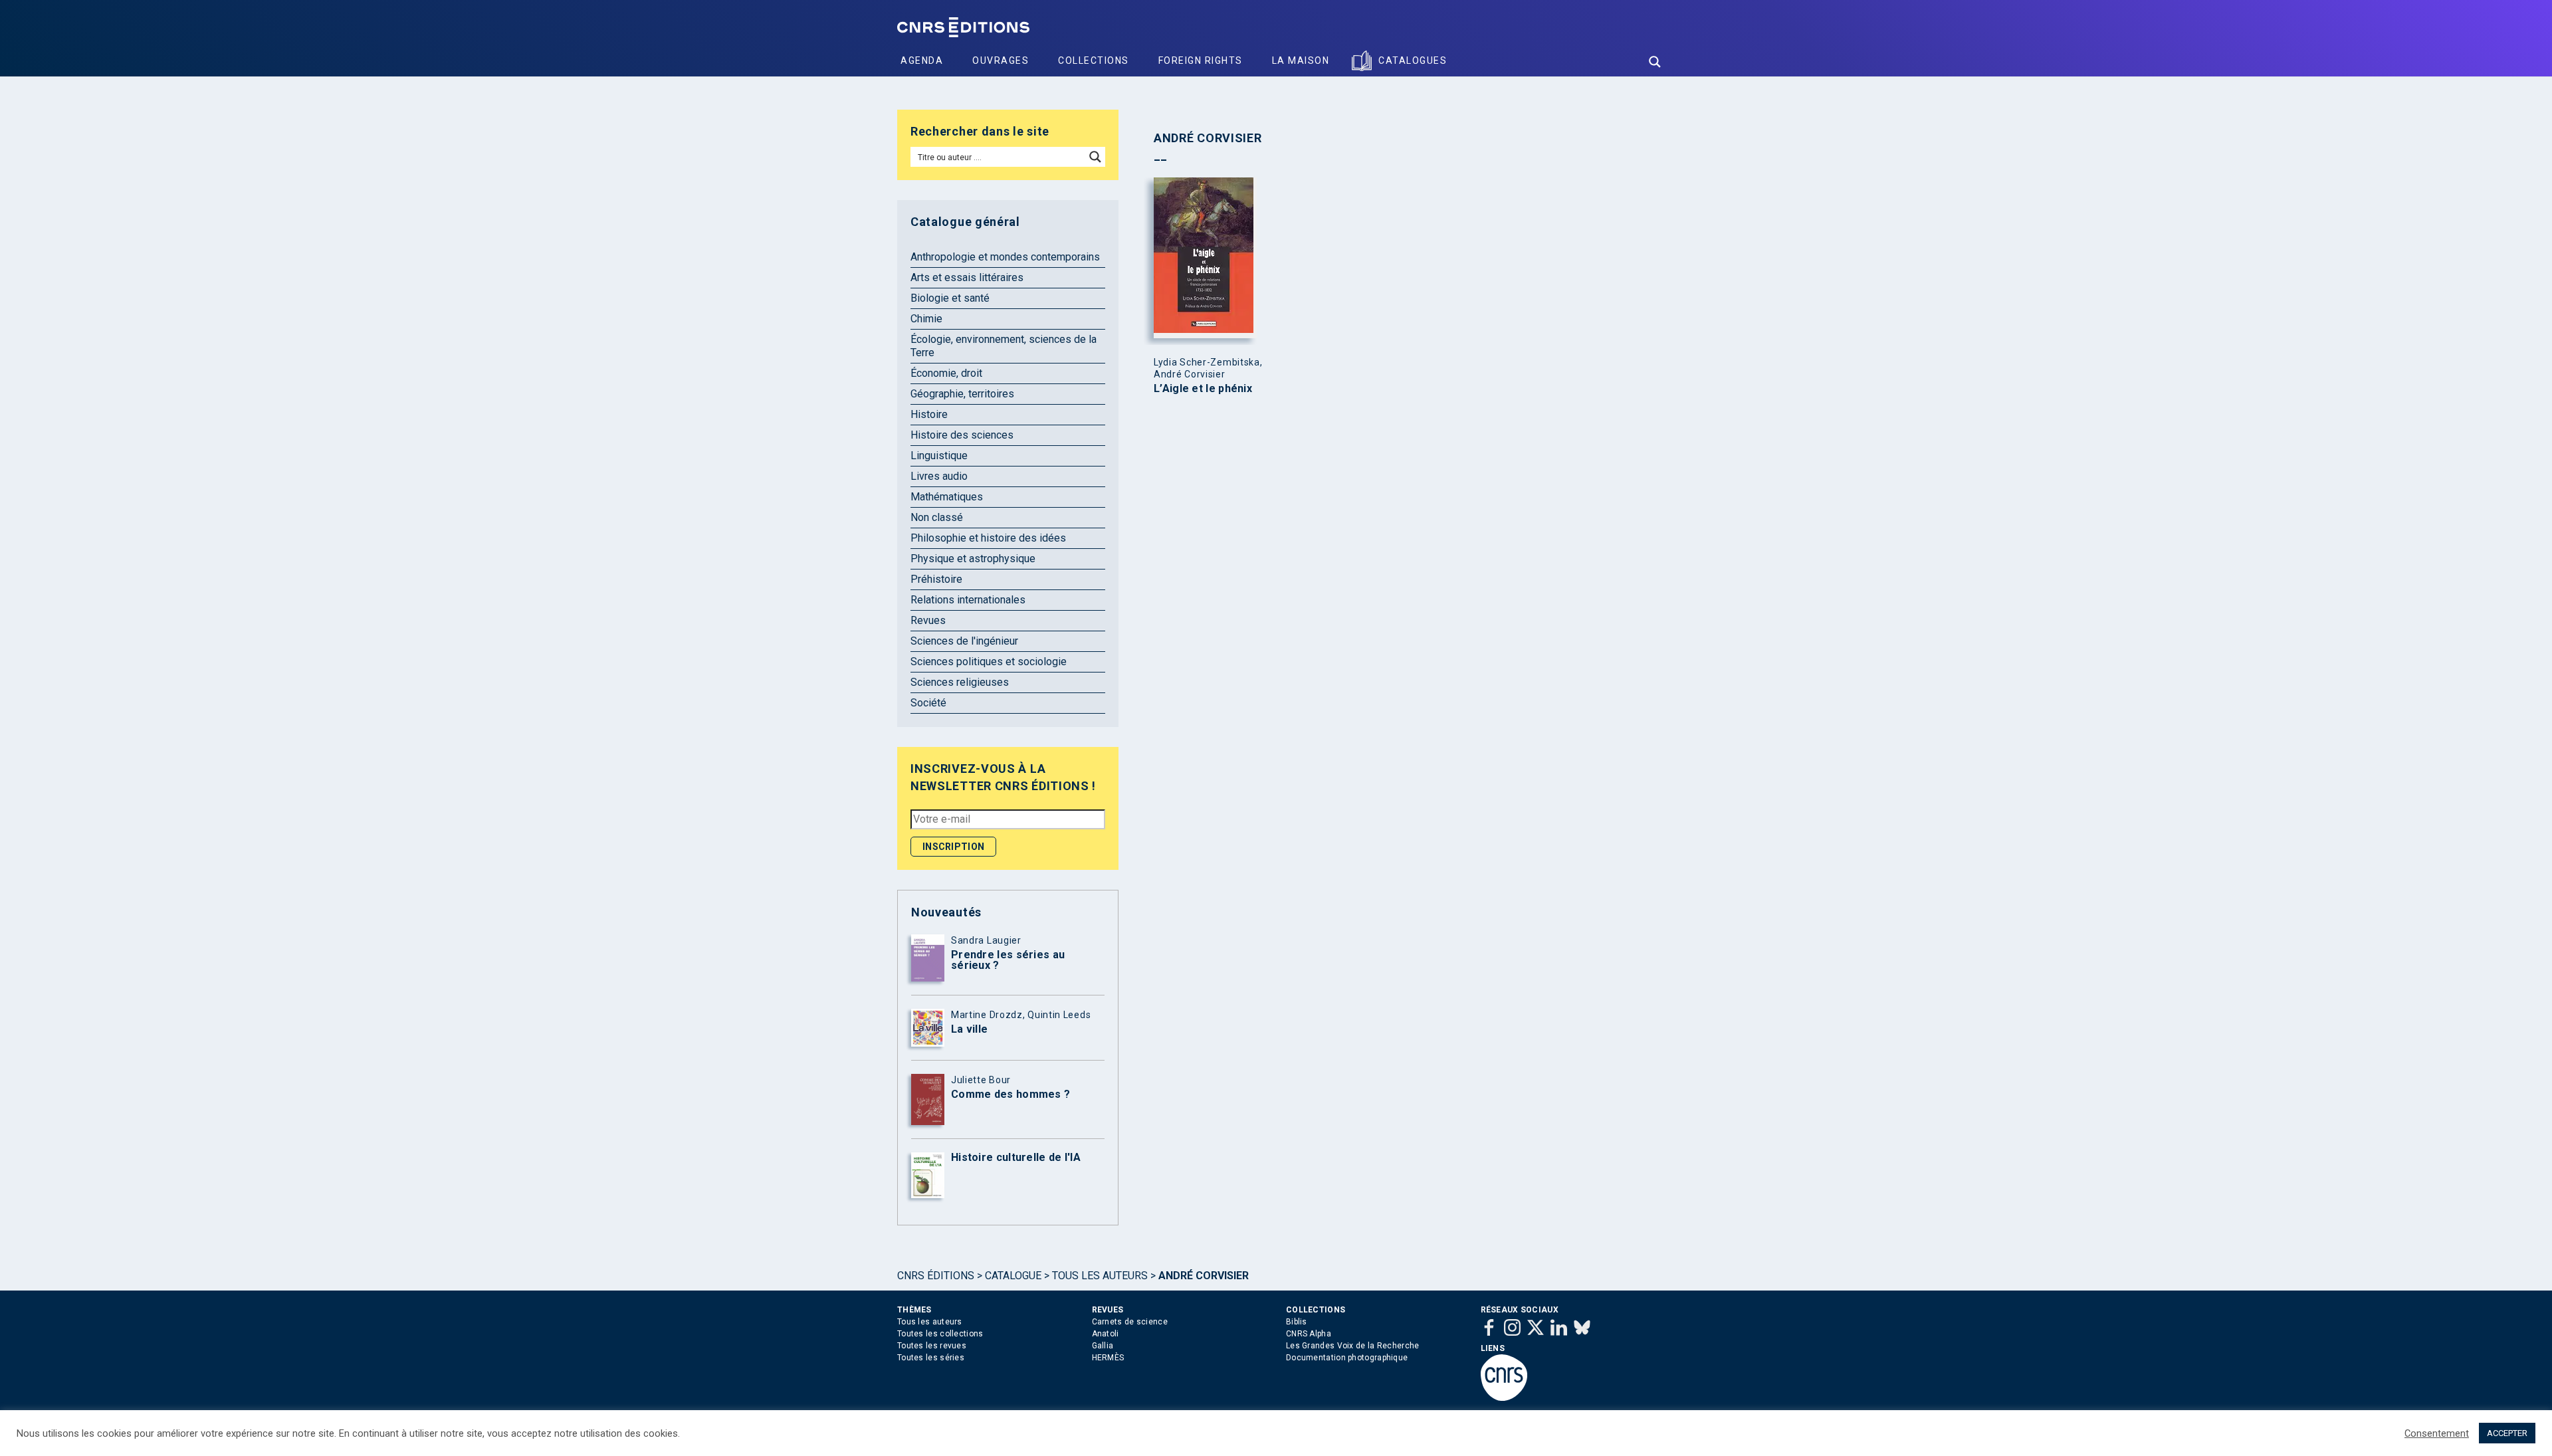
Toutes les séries (931, 1358)
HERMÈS (1108, 1358)
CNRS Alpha (1309, 1334)
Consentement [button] (2437, 1433)
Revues (928, 620)
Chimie (926, 319)
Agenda (922, 60)
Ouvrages (1001, 60)
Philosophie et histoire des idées (988, 538)
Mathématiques (947, 497)
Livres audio (939, 476)
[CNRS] (1504, 1398)
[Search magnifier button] (1655, 62)
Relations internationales (968, 600)
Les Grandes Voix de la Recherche (1353, 1346)
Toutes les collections (940, 1334)
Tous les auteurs (1100, 1276)
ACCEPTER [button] (2507, 1433)
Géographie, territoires (962, 394)
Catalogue (1013, 1276)
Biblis (1297, 1322)
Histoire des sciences (962, 435)
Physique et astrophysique (973, 559)
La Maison (1301, 60)
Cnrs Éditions (936, 1276)
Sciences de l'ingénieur (964, 641)
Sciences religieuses (960, 682)
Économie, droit (946, 373)
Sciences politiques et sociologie (989, 662)
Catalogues (1413, 60)
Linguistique (939, 456)
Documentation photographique (1347, 1358)
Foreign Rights (1201, 60)
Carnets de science (1130, 1322)
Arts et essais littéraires (967, 277)
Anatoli (1106, 1334)
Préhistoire (936, 579)
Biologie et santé (950, 298)
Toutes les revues (932, 1346)
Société (928, 703)
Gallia (1103, 1346)
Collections (1094, 60)
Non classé (937, 517)
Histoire (929, 414)
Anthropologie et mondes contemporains (1005, 257)
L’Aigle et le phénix (1203, 389)
